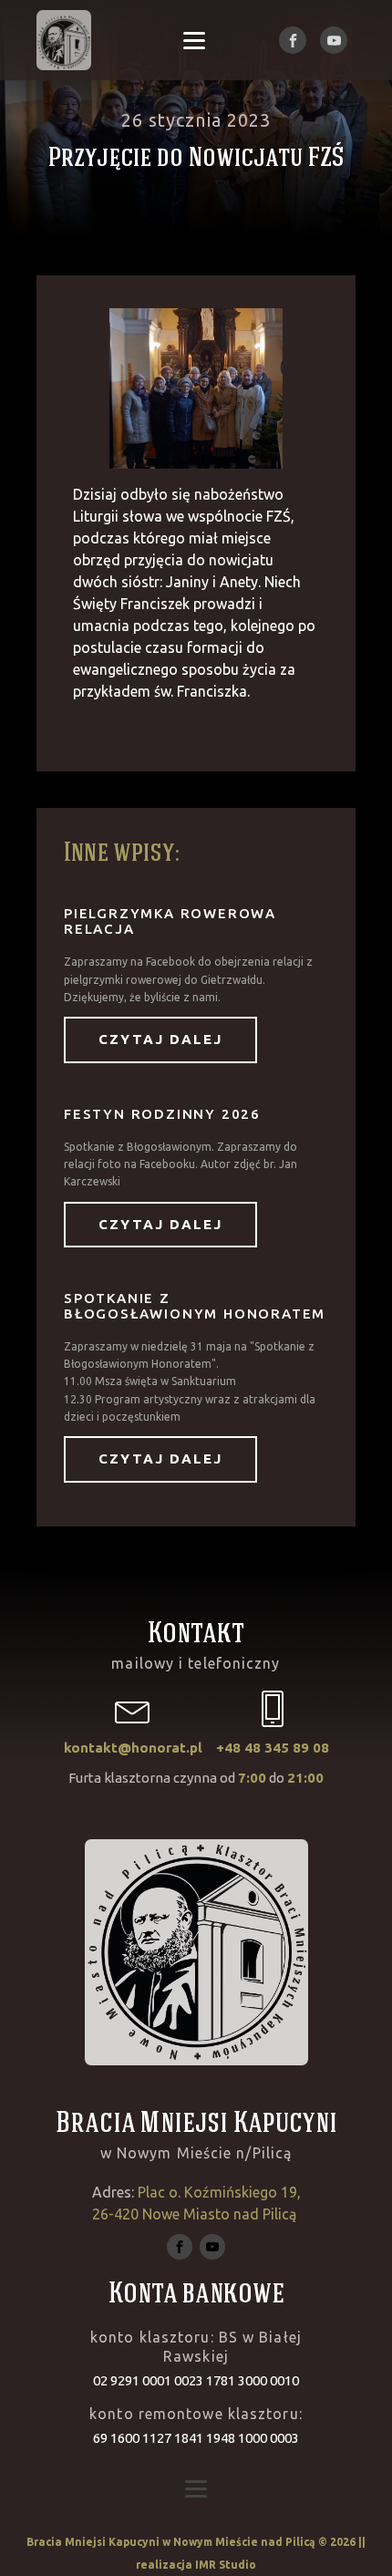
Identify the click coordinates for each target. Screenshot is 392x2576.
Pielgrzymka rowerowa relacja (170, 921)
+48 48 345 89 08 (273, 1748)
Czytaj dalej (160, 1039)
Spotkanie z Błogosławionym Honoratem (195, 1306)
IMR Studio (226, 2565)
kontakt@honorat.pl (133, 1748)
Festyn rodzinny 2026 (162, 1114)
